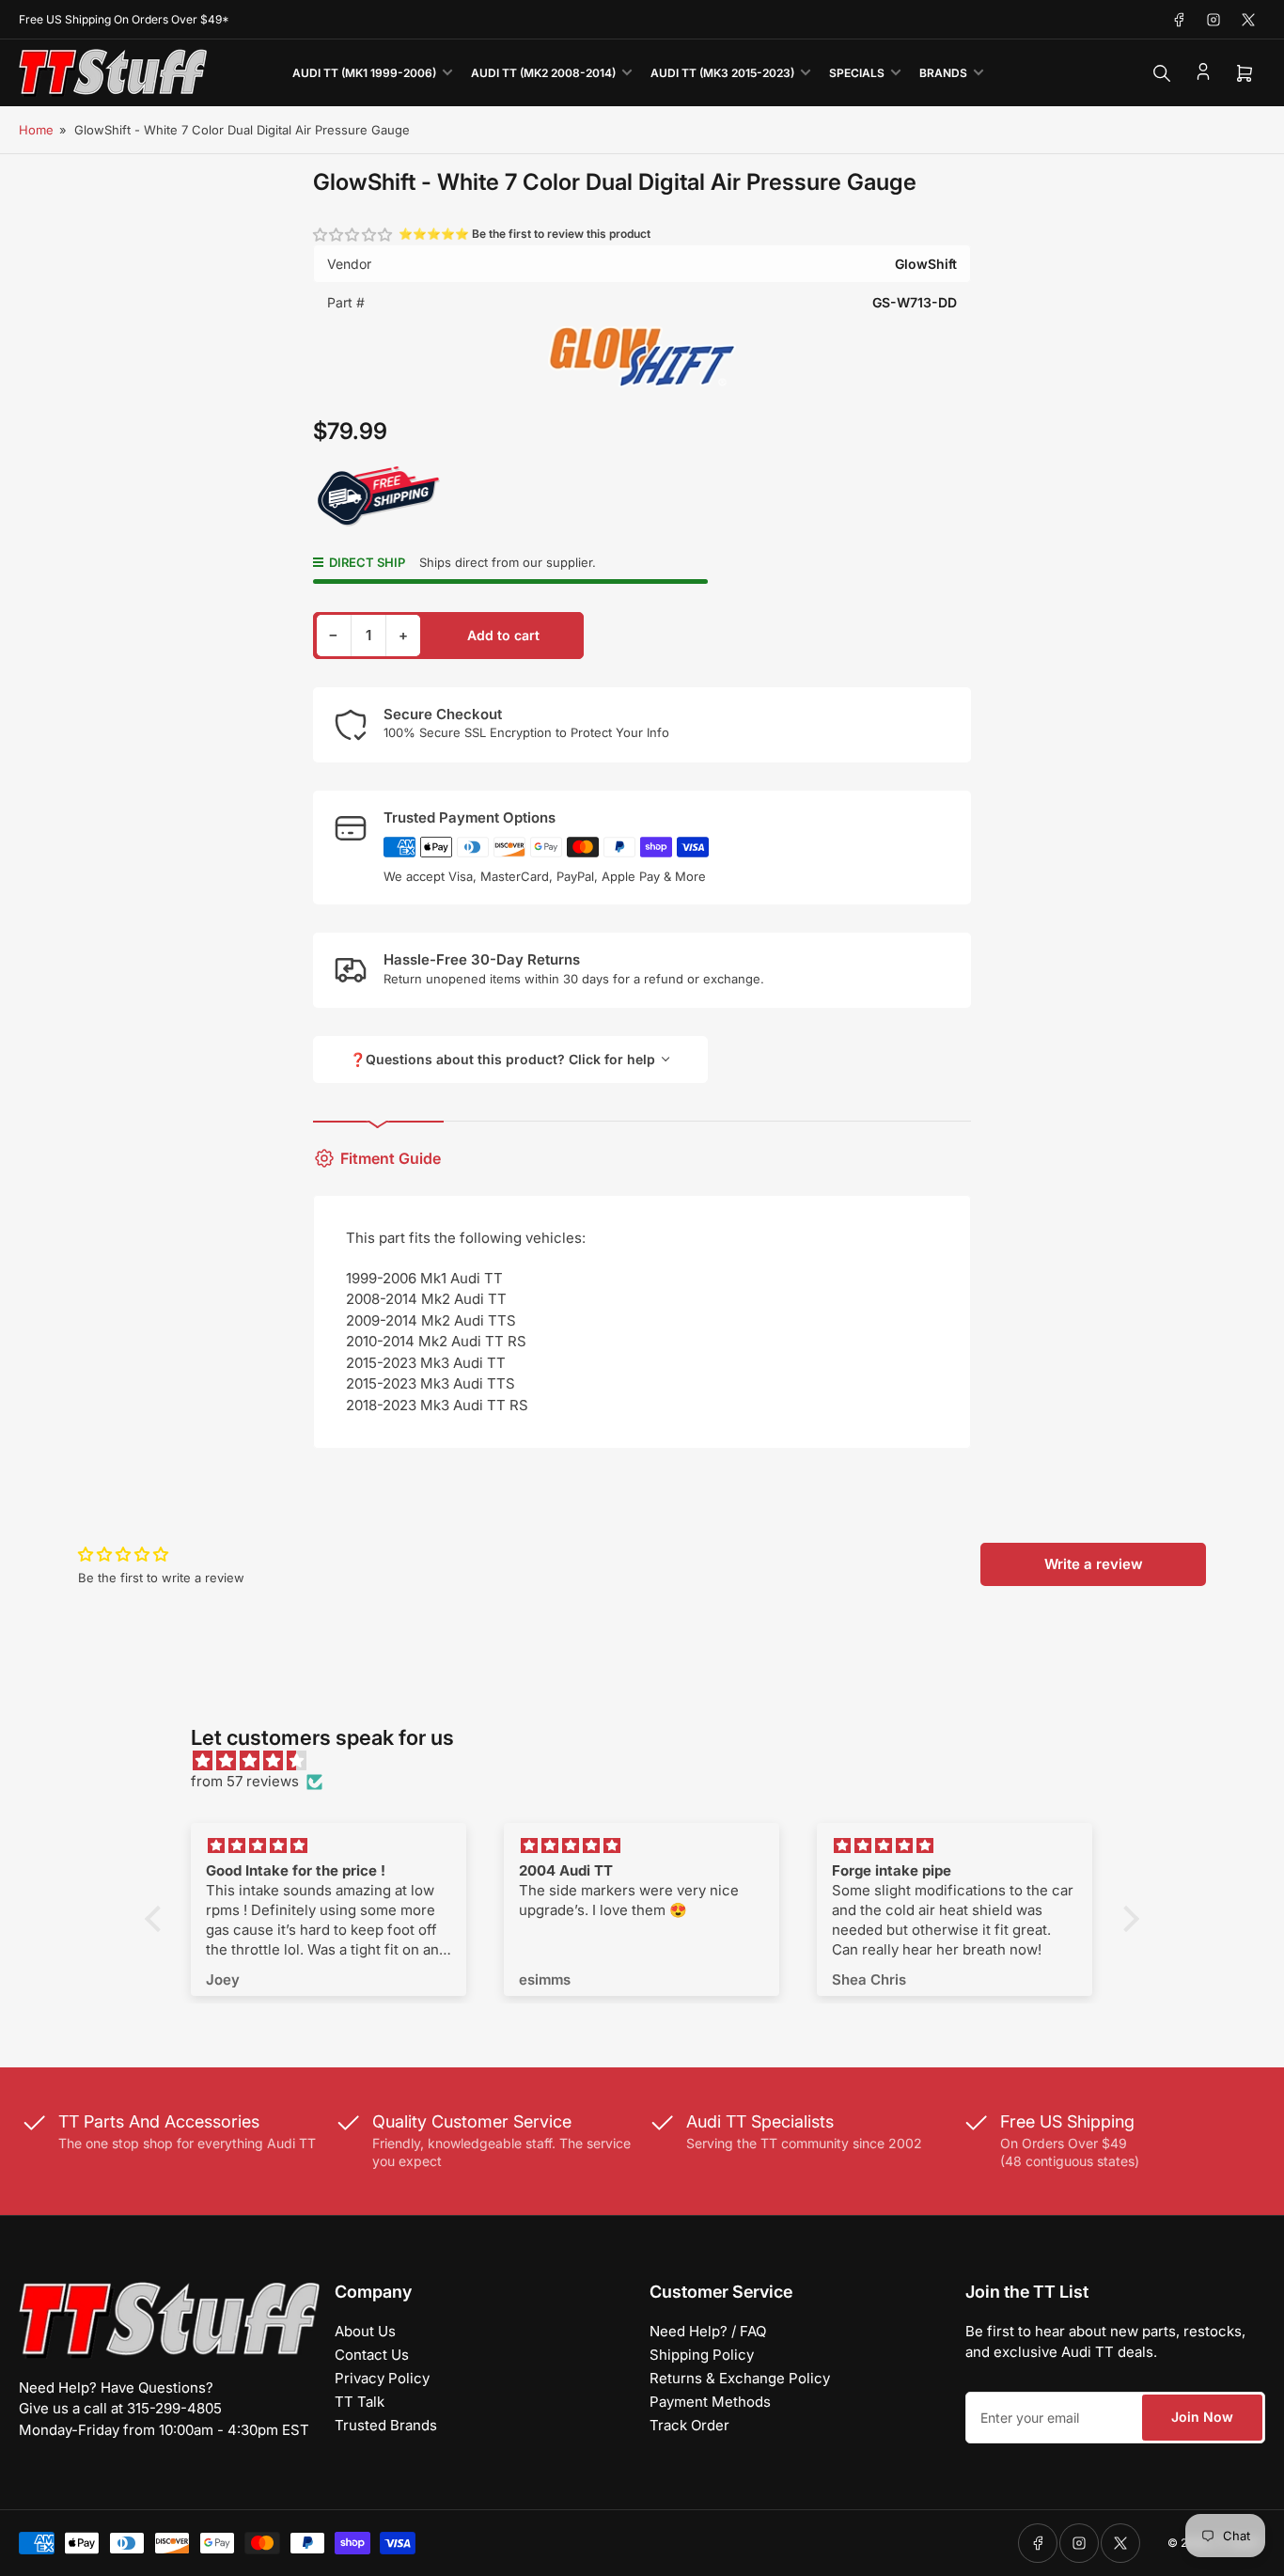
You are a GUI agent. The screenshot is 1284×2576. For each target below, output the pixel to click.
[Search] (1162, 73)
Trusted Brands (386, 2425)
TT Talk (360, 2402)
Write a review (1094, 1564)
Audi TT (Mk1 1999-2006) (364, 73)
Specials (857, 73)
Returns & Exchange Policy (740, 2378)
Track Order (689, 2425)
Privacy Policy (382, 2378)
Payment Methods (710, 2402)
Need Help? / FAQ (708, 2331)
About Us (365, 2331)
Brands (943, 73)
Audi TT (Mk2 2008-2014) (543, 73)
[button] (353, 235)
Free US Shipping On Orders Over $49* (124, 19)
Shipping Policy (702, 2355)
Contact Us (372, 2355)
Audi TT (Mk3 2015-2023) (722, 73)
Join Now (1202, 2417)
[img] (651, 1761)
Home (36, 130)
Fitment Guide (391, 1158)
